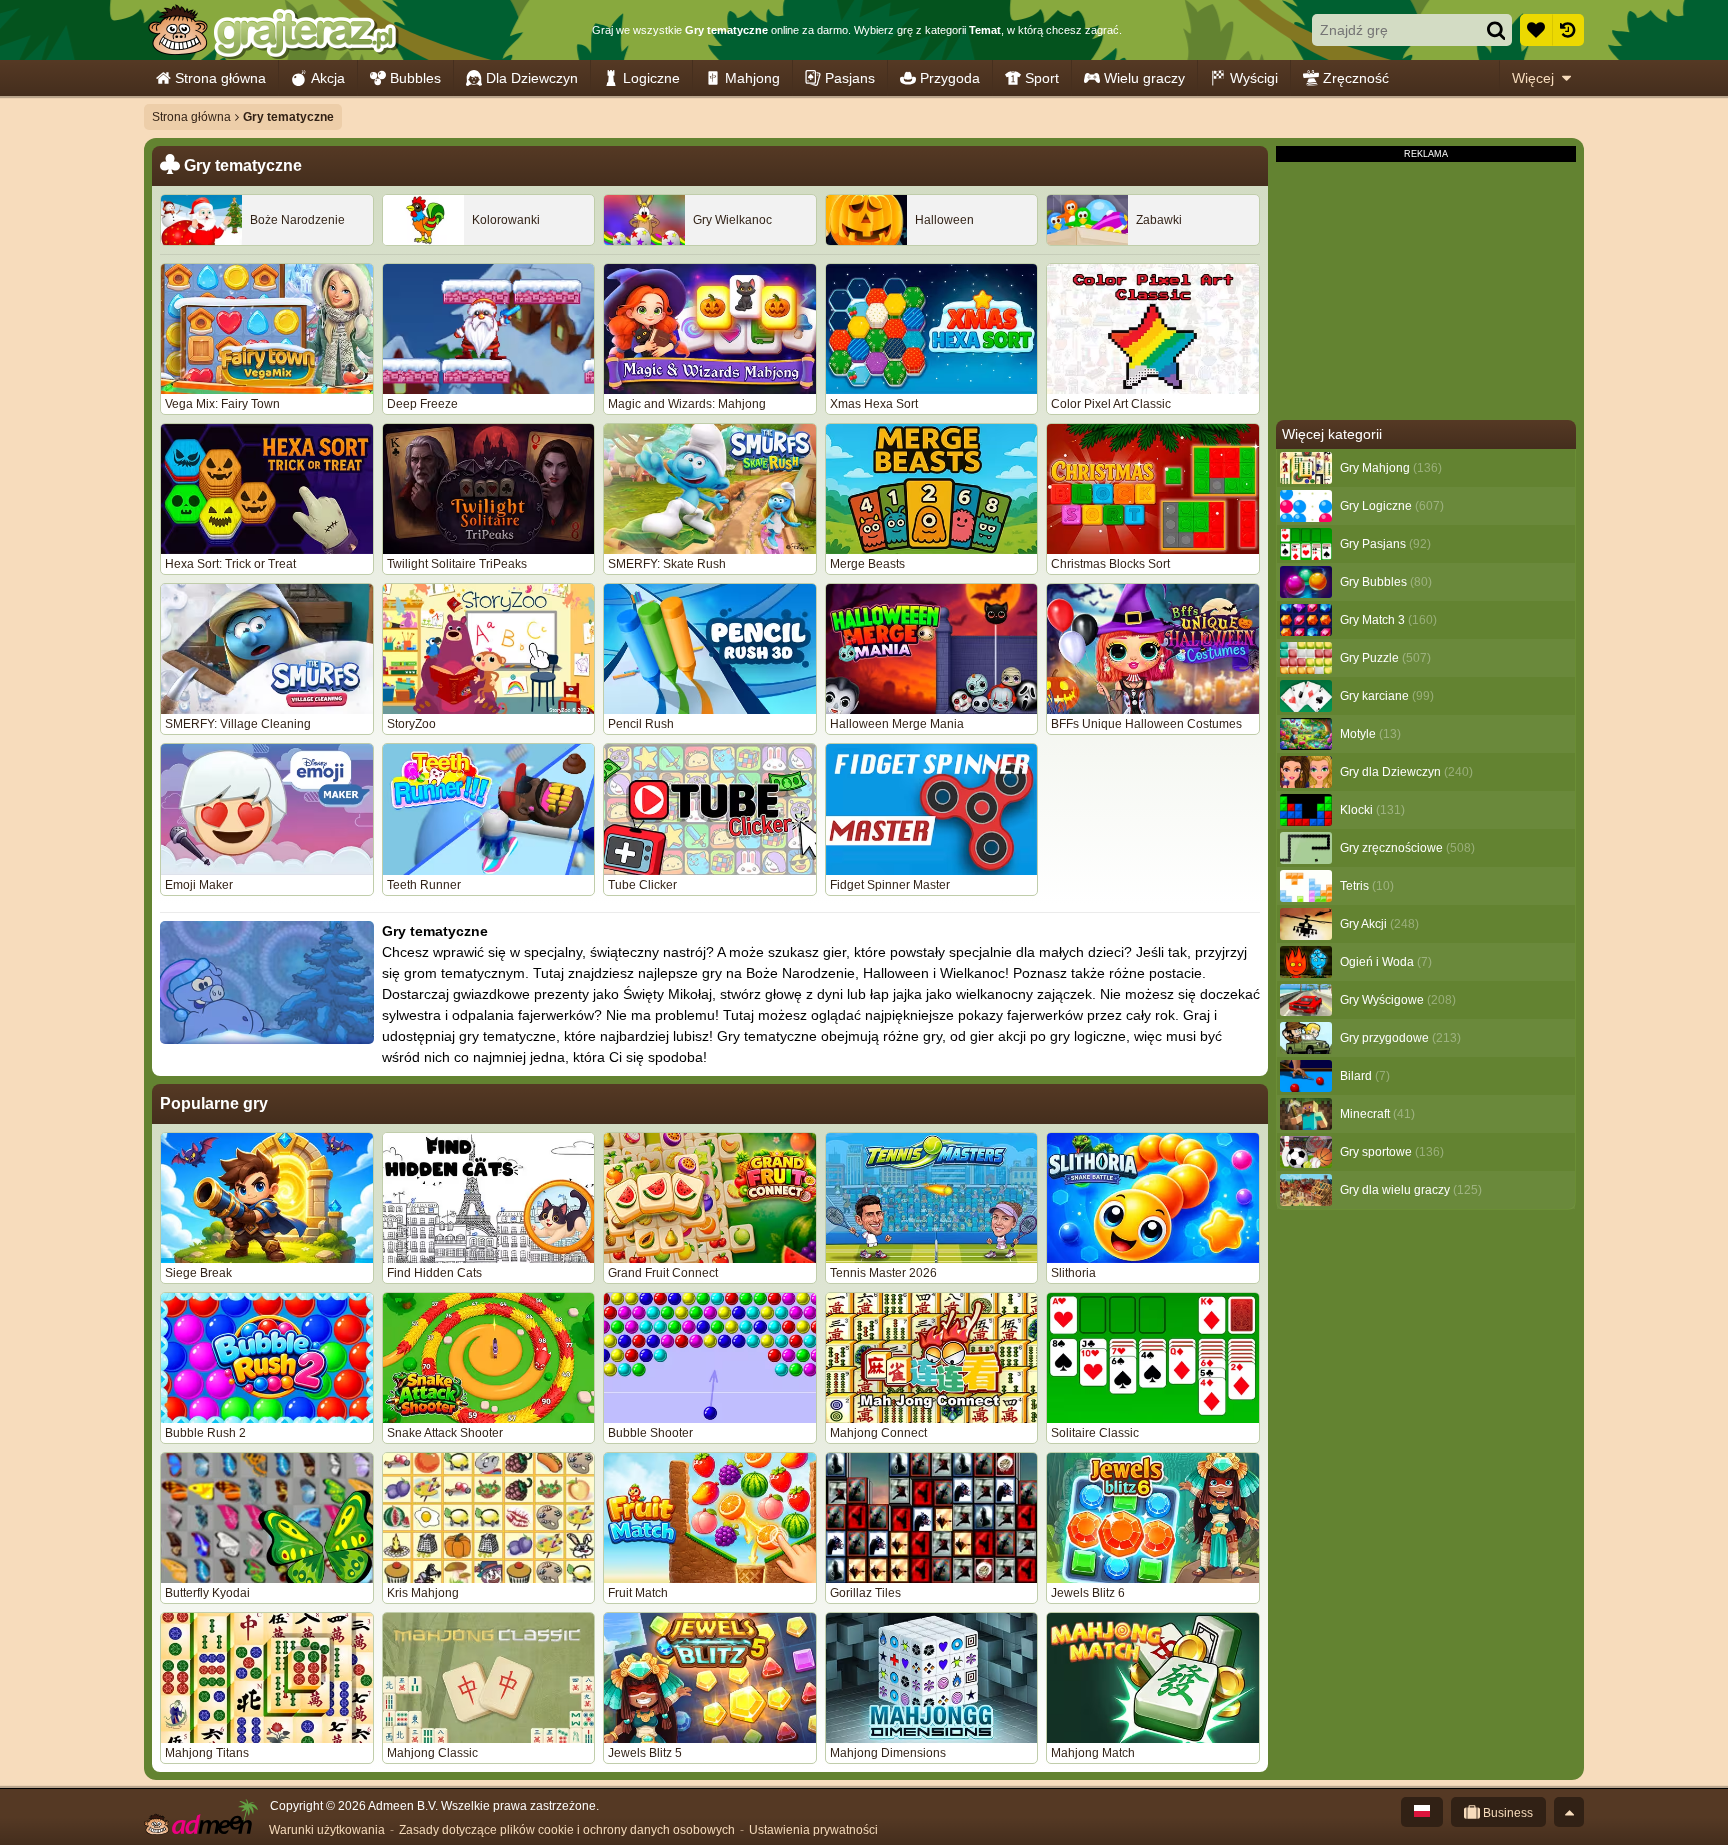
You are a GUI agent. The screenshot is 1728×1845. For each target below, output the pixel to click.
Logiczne (651, 78)
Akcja (328, 78)
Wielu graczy (1144, 78)
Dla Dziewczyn (532, 78)
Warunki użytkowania (327, 1830)
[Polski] (1422, 1812)
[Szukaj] (1496, 30)
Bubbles (415, 78)
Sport (1042, 78)
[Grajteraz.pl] (272, 30)
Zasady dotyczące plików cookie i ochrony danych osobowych (567, 1830)
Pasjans (850, 78)
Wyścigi (1254, 78)
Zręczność (1356, 78)
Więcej (1533, 78)
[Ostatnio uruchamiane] (1568, 30)
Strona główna (220, 78)
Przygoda (950, 78)
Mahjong (752, 78)
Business (1506, 1813)
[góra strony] (1569, 1812)
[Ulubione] (1536, 30)
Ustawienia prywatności (813, 1830)
